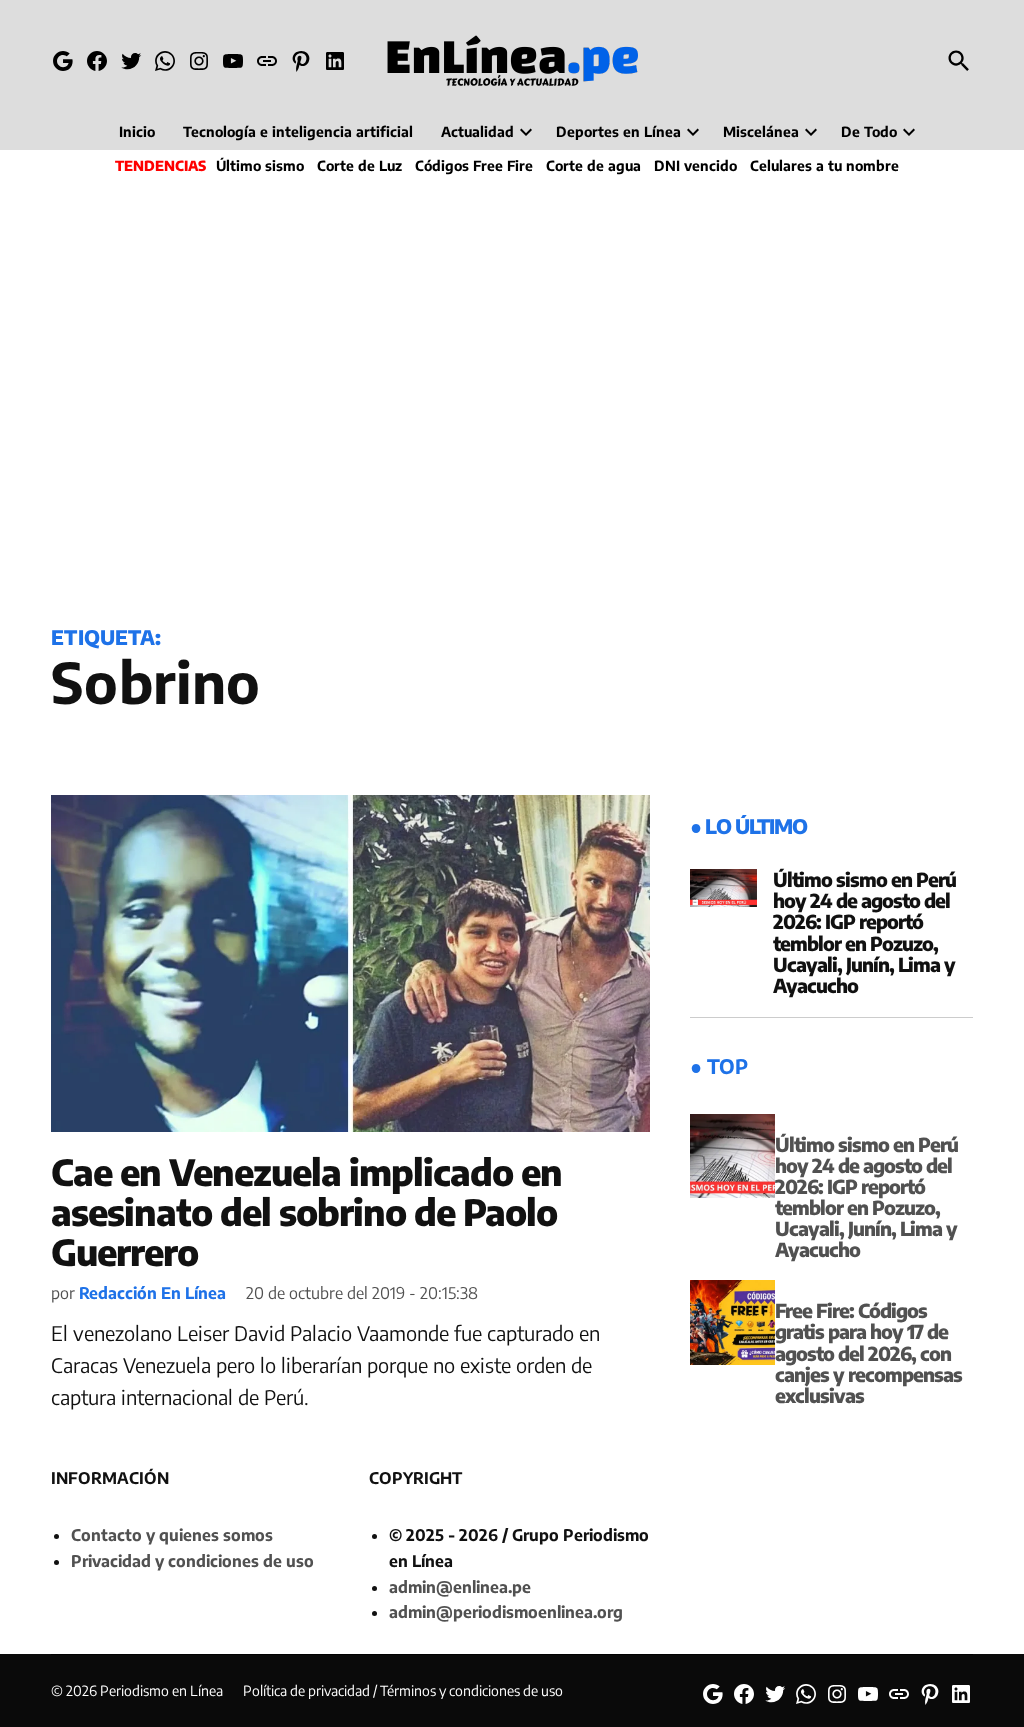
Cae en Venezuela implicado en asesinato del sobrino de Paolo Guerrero (306, 1211)
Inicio (137, 131)
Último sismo (260, 165)
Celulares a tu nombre (824, 165)
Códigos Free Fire (474, 165)
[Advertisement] (512, 396)
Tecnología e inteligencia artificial (298, 131)
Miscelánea (761, 131)
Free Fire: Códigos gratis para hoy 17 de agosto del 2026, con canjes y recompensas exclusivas (868, 1352)
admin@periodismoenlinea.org (506, 1612)
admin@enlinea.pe (460, 1587)
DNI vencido (695, 165)
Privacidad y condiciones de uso (192, 1561)
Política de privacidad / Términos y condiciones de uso (403, 1690)
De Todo (869, 131)
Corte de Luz (359, 165)
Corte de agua (593, 165)
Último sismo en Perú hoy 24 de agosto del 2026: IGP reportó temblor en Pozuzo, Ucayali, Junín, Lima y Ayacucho (864, 932)
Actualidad (477, 131)
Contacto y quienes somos (172, 1535)
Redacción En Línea (152, 1293)
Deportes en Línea (618, 131)
